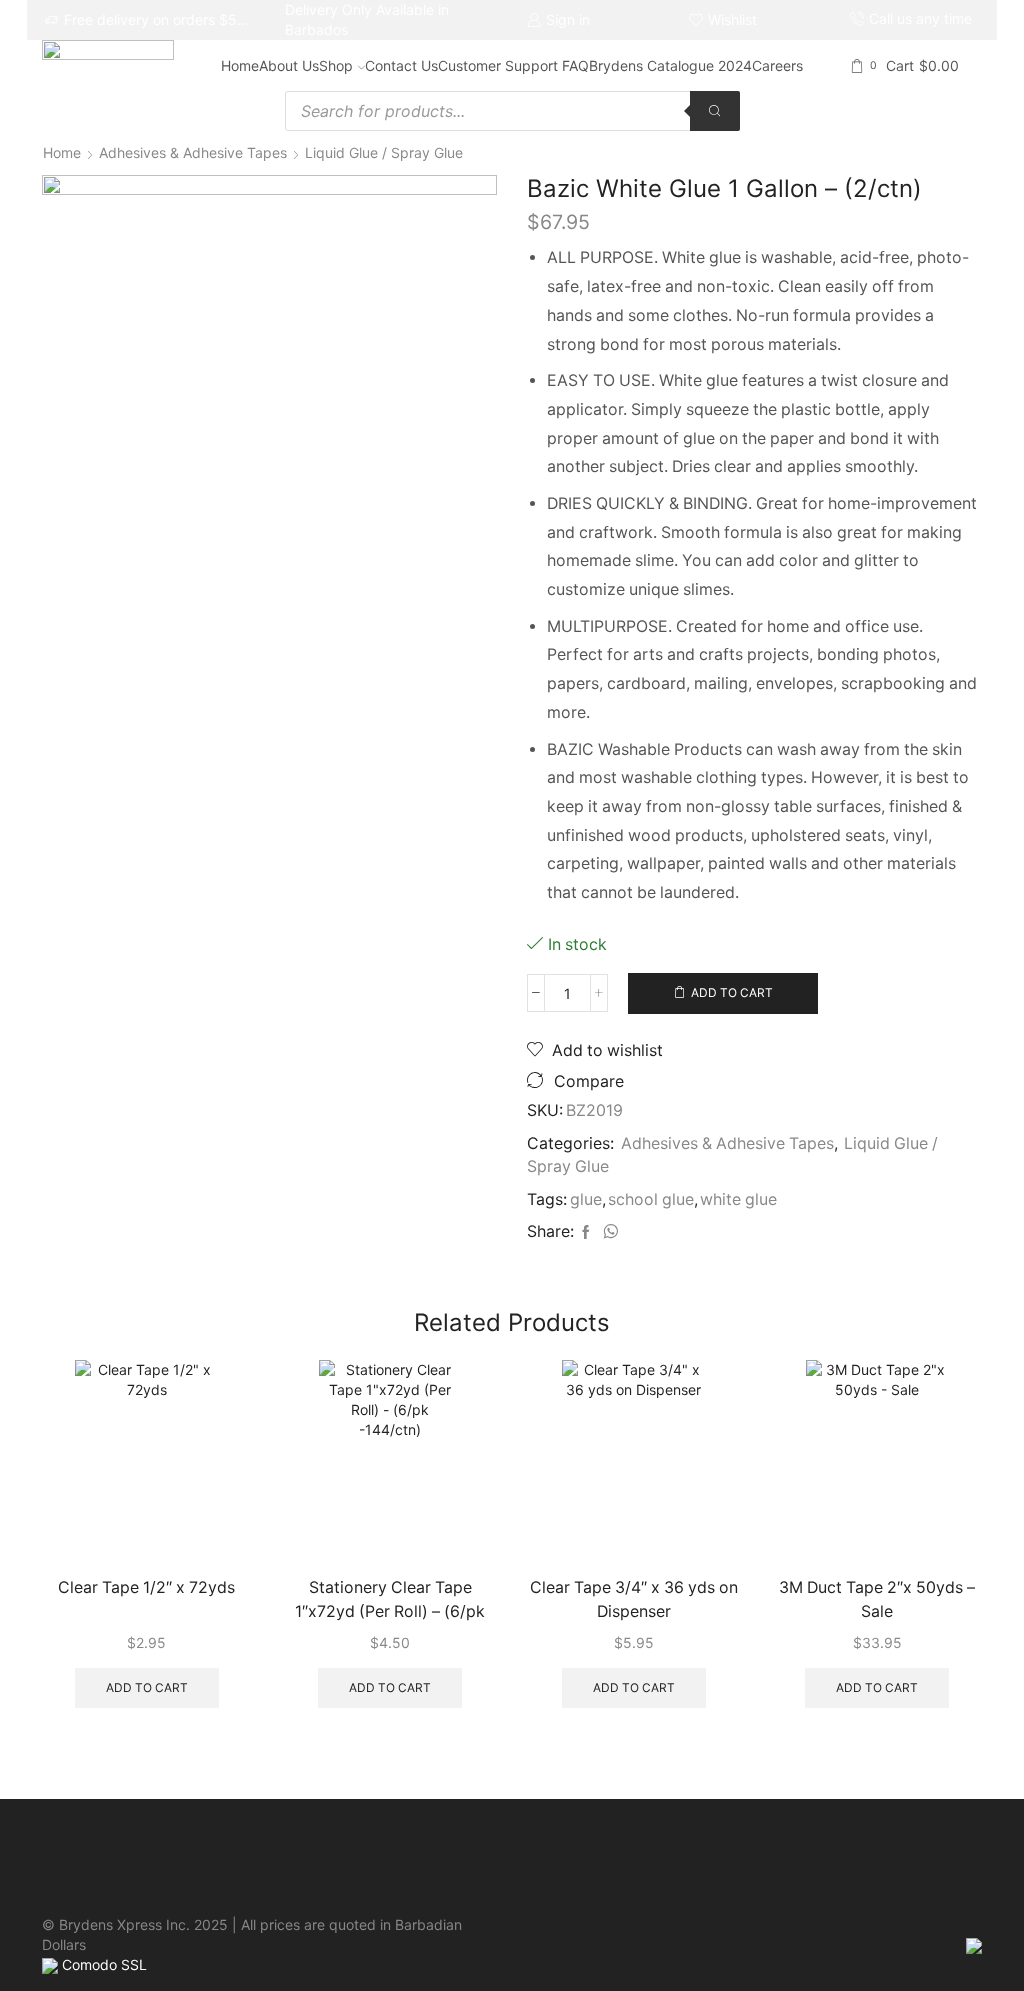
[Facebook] (586, 1232)
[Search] (715, 111)
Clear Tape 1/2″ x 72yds (146, 1587)
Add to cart (732, 992)
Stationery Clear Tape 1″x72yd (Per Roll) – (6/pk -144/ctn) (390, 1602)
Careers (777, 65)
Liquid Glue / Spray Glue (384, 152)
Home (240, 65)
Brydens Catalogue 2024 (670, 65)
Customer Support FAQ (513, 65)
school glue (651, 1199)
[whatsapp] (608, 1232)
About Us (289, 65)
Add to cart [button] (147, 1687)
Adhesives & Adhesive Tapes (193, 152)
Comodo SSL (104, 1964)
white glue (738, 1199)
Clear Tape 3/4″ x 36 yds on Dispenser (634, 1599)
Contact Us (401, 65)
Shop (336, 65)
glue (586, 1199)
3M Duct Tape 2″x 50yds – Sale (877, 1599)
